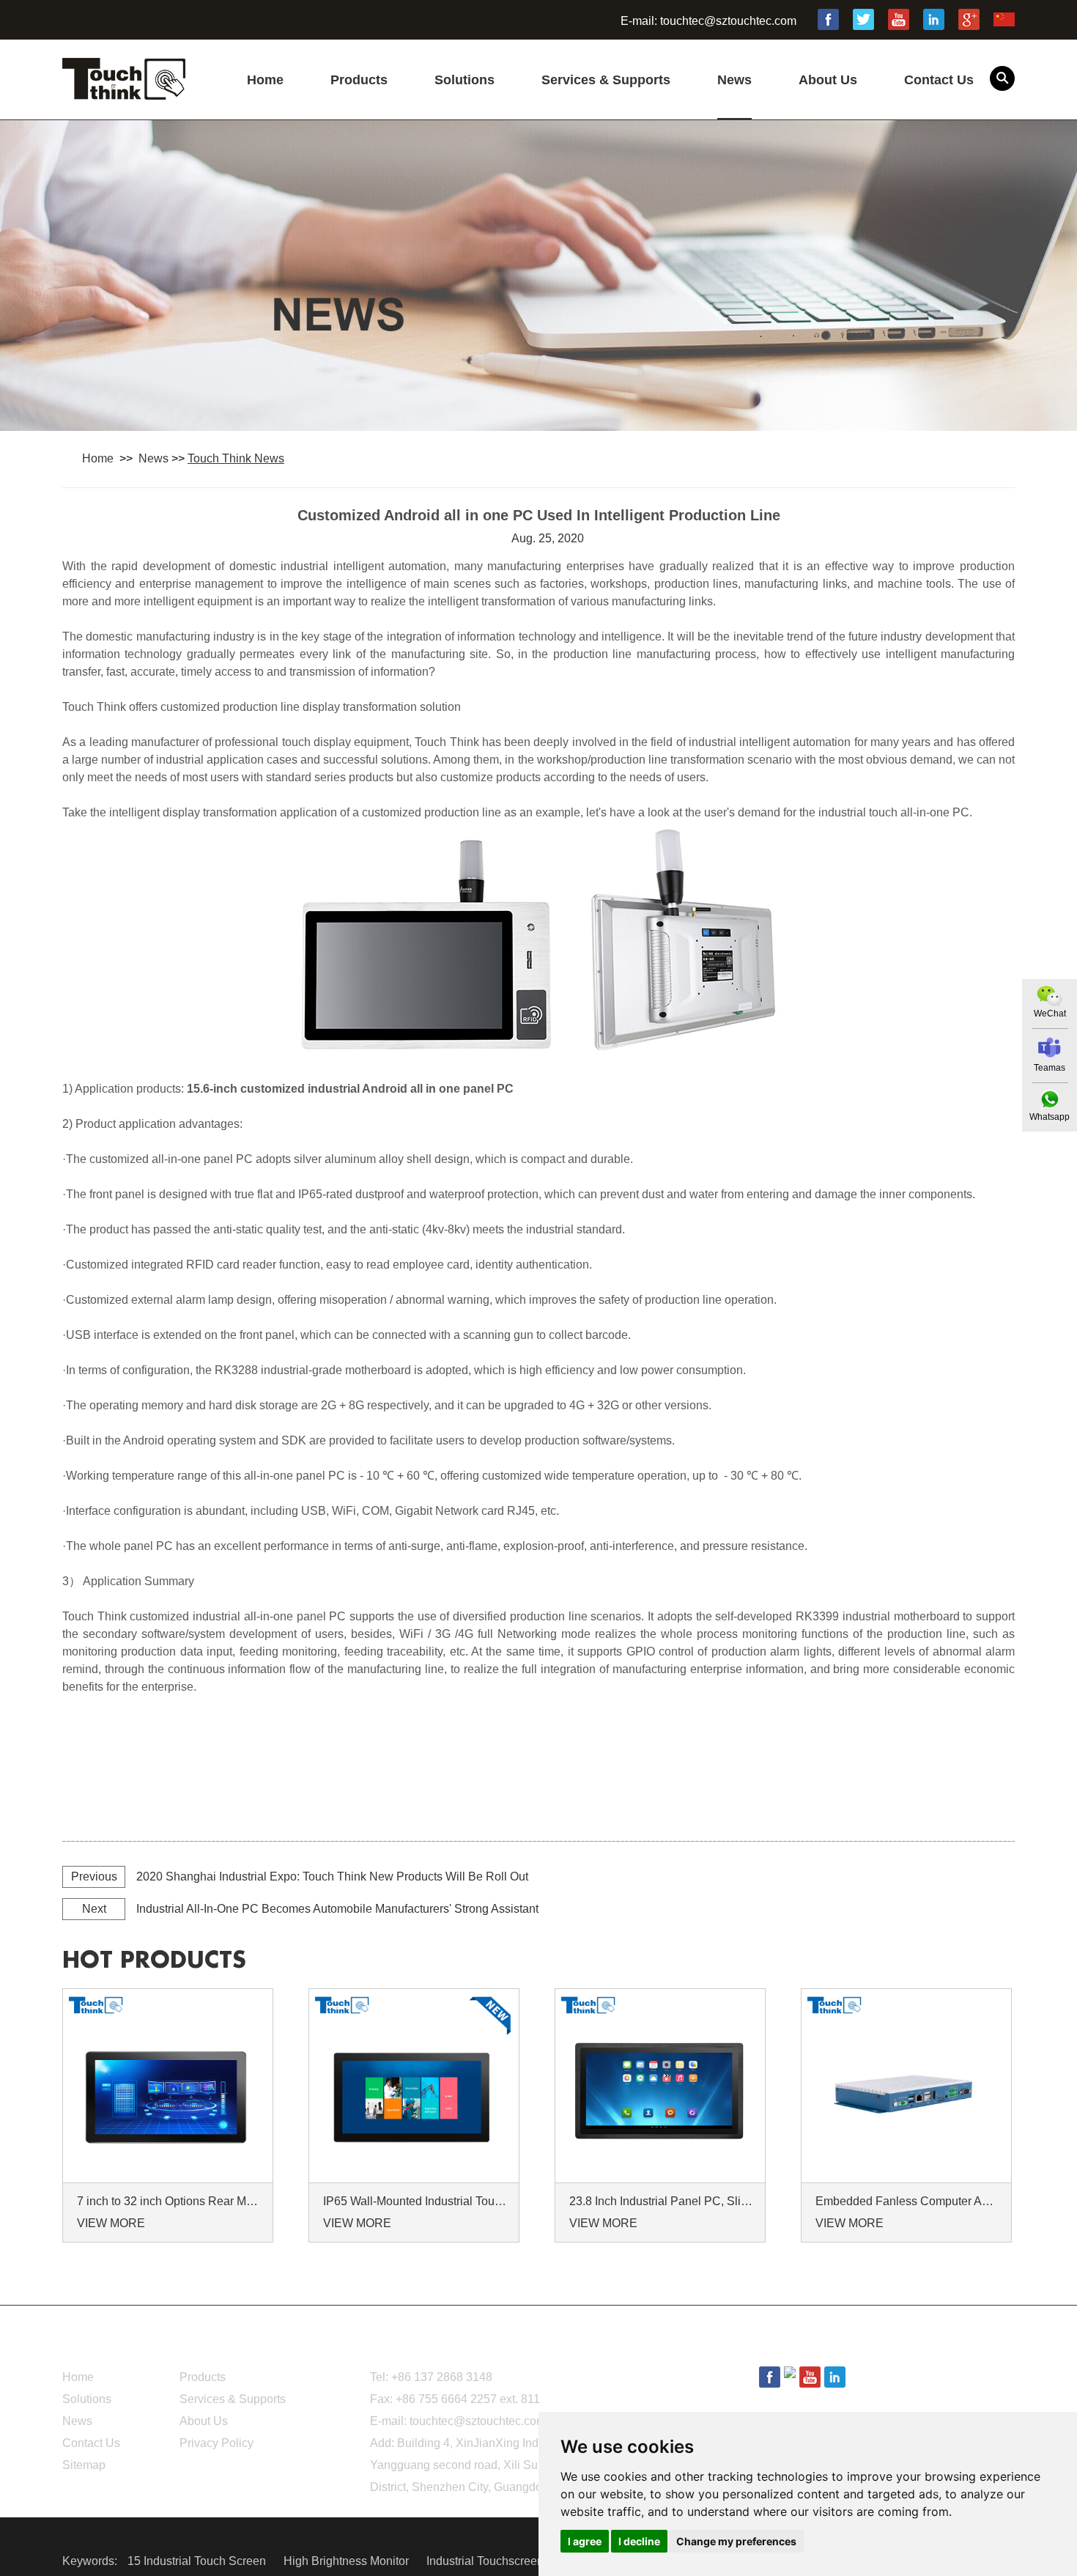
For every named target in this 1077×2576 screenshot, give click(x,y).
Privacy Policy (216, 2443)
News (734, 80)
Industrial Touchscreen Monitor (507, 2561)
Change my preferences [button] (736, 2541)
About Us (828, 80)
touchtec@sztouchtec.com (728, 21)
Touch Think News (236, 458)
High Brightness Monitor (348, 2561)
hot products (154, 1960)
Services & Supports (606, 80)
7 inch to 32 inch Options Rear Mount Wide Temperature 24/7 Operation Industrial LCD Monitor (170, 2201)
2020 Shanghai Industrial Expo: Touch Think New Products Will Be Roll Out (332, 1876)
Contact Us (939, 80)
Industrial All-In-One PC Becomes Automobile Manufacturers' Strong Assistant (337, 1909)
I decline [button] (639, 2541)
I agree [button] (585, 2541)
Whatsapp (1050, 1117)
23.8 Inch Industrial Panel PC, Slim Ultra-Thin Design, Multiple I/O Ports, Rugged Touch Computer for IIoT (662, 2201)
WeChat (1050, 1014)
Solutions (465, 80)
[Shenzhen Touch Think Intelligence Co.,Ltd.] (124, 92)
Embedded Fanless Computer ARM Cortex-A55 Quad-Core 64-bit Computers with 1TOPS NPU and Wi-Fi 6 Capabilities (908, 2201)
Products (359, 80)
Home (265, 80)
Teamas (1050, 1068)
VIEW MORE (111, 2223)
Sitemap (84, 2465)
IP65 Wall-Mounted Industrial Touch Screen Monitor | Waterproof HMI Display (416, 2201)
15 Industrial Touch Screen (198, 2561)
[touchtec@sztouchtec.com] (1050, 1048)
